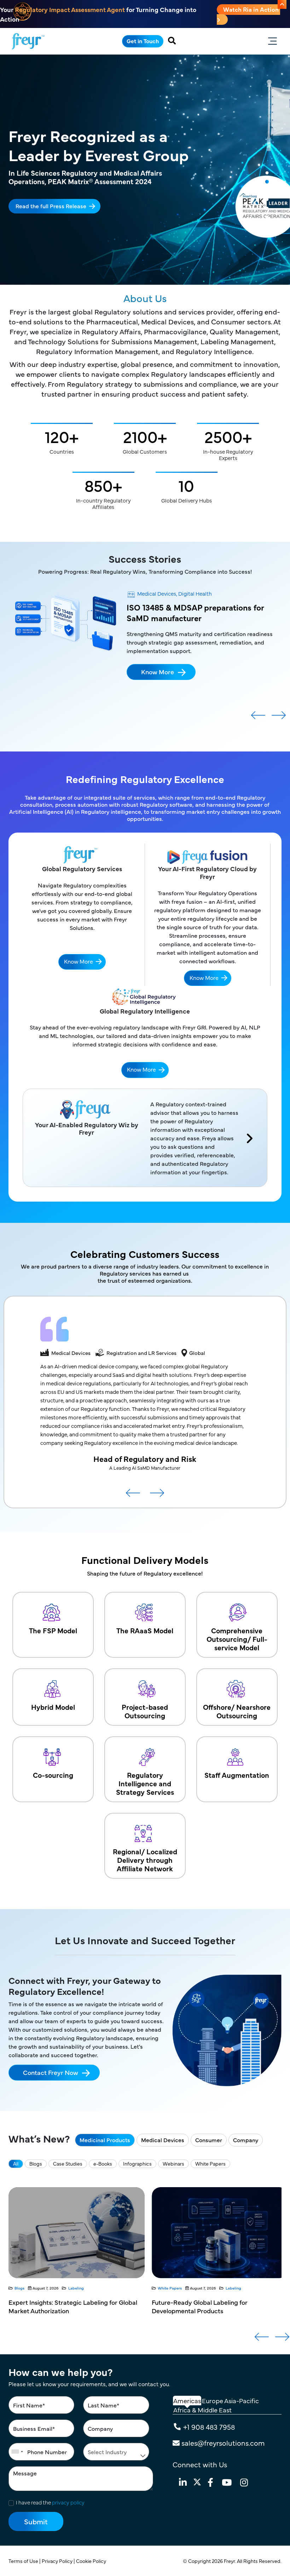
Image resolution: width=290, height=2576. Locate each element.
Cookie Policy (92, 2561)
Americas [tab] (187, 2401)
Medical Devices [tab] (163, 2140)
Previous (258, 718)
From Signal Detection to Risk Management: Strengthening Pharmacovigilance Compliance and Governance (219, 2311)
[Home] (28, 41)
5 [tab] (267, 209)
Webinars (173, 2163)
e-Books (103, 2163)
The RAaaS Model (145, 1630)
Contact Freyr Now (51, 2072)
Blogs (36, 2163)
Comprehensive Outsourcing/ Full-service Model (237, 1639)
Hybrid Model (53, 1707)
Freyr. (230, 2561)
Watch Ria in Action (252, 9)
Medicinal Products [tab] (105, 2140)
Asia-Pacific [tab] (242, 2401)
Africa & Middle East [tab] (202, 2410)
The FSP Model (53, 1630)
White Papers (210, 2163)
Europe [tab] (213, 2401)
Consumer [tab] (209, 2140)
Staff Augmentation (237, 1775)
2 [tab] (267, 182)
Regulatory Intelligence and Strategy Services (145, 1783)
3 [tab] (267, 191)
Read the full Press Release (51, 206)
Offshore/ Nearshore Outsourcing (237, 1711)
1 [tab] (267, 173)
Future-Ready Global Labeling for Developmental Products (56, 2306)
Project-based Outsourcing (145, 1711)
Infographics (137, 2163)
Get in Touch (143, 41)
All (16, 2163)
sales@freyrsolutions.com (223, 2443)
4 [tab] (267, 200)
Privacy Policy (58, 2561)
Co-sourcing (53, 1775)
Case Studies (68, 2163)
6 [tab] (267, 217)
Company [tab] (246, 2140)
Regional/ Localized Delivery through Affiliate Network (145, 1860)
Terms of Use (24, 2561)
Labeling (90, 2288)
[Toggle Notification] (282, 4)
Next (279, 718)
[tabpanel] (145, 170)
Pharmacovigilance (229, 2288)
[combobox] (17, 2452)
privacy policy (68, 2502)
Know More (158, 672)
